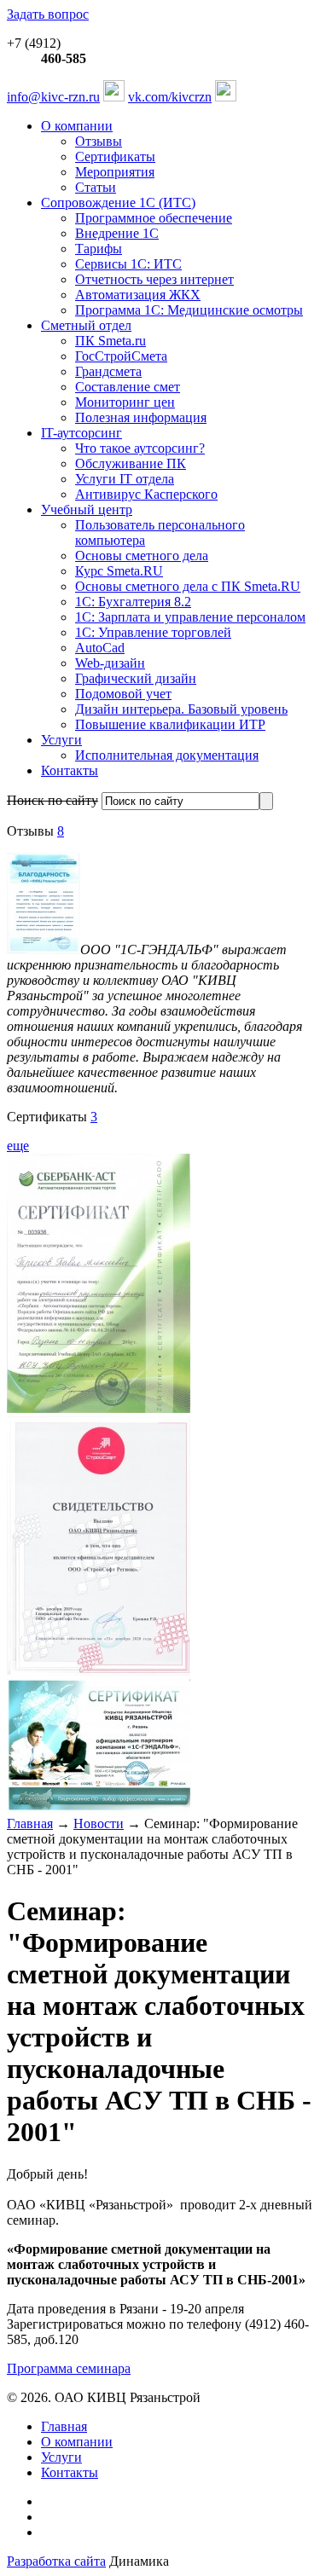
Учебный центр (87, 509)
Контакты (70, 770)
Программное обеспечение (154, 218)
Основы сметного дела (142, 556)
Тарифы (99, 249)
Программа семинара (69, 2368)
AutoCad (100, 648)
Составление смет (128, 387)
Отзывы (99, 141)
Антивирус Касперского (146, 494)
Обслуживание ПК (131, 463)
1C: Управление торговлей (153, 632)
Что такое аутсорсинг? (140, 448)
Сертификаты (115, 156)
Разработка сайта (56, 2561)
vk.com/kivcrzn (170, 97)
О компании (77, 126)
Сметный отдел (86, 325)
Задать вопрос (48, 14)
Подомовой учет (123, 694)
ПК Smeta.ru (111, 341)
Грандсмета (108, 371)
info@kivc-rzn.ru (53, 97)
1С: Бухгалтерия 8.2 (133, 602)
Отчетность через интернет (154, 279)
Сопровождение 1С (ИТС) (118, 203)
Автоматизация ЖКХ (138, 295)
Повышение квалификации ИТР (170, 724)
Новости (99, 1823)
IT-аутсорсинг (81, 433)
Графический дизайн (136, 678)
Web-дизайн (110, 663)
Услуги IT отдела (125, 479)
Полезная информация (141, 417)
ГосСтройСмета (121, 356)
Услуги (61, 740)
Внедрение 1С (117, 233)
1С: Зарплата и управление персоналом (190, 617)
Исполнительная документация (167, 755)
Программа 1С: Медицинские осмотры (189, 310)
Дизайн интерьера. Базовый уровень (181, 709)
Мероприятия (115, 172)
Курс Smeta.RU (119, 571)
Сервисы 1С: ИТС (128, 264)
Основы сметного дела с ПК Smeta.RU (188, 586)
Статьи (96, 187)
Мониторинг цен (125, 402)
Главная (30, 1823)
